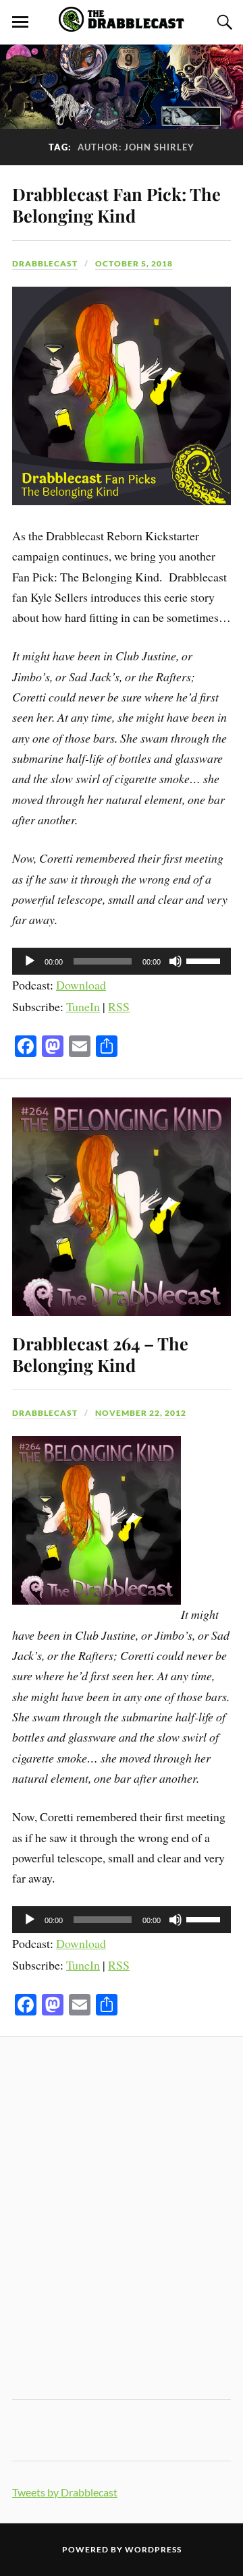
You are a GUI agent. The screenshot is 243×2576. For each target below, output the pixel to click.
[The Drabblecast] (122, 24)
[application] (122, 961)
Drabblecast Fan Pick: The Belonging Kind (116, 204)
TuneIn (83, 1006)
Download (81, 985)
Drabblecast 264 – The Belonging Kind (100, 1354)
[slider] (205, 960)
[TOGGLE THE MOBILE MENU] (20, 22)
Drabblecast (45, 263)
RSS (119, 1006)
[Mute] (175, 961)
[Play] (30, 961)
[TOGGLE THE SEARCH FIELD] (223, 22)
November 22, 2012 (141, 1413)
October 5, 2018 (134, 263)
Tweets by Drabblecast (65, 2492)
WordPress (153, 2549)
